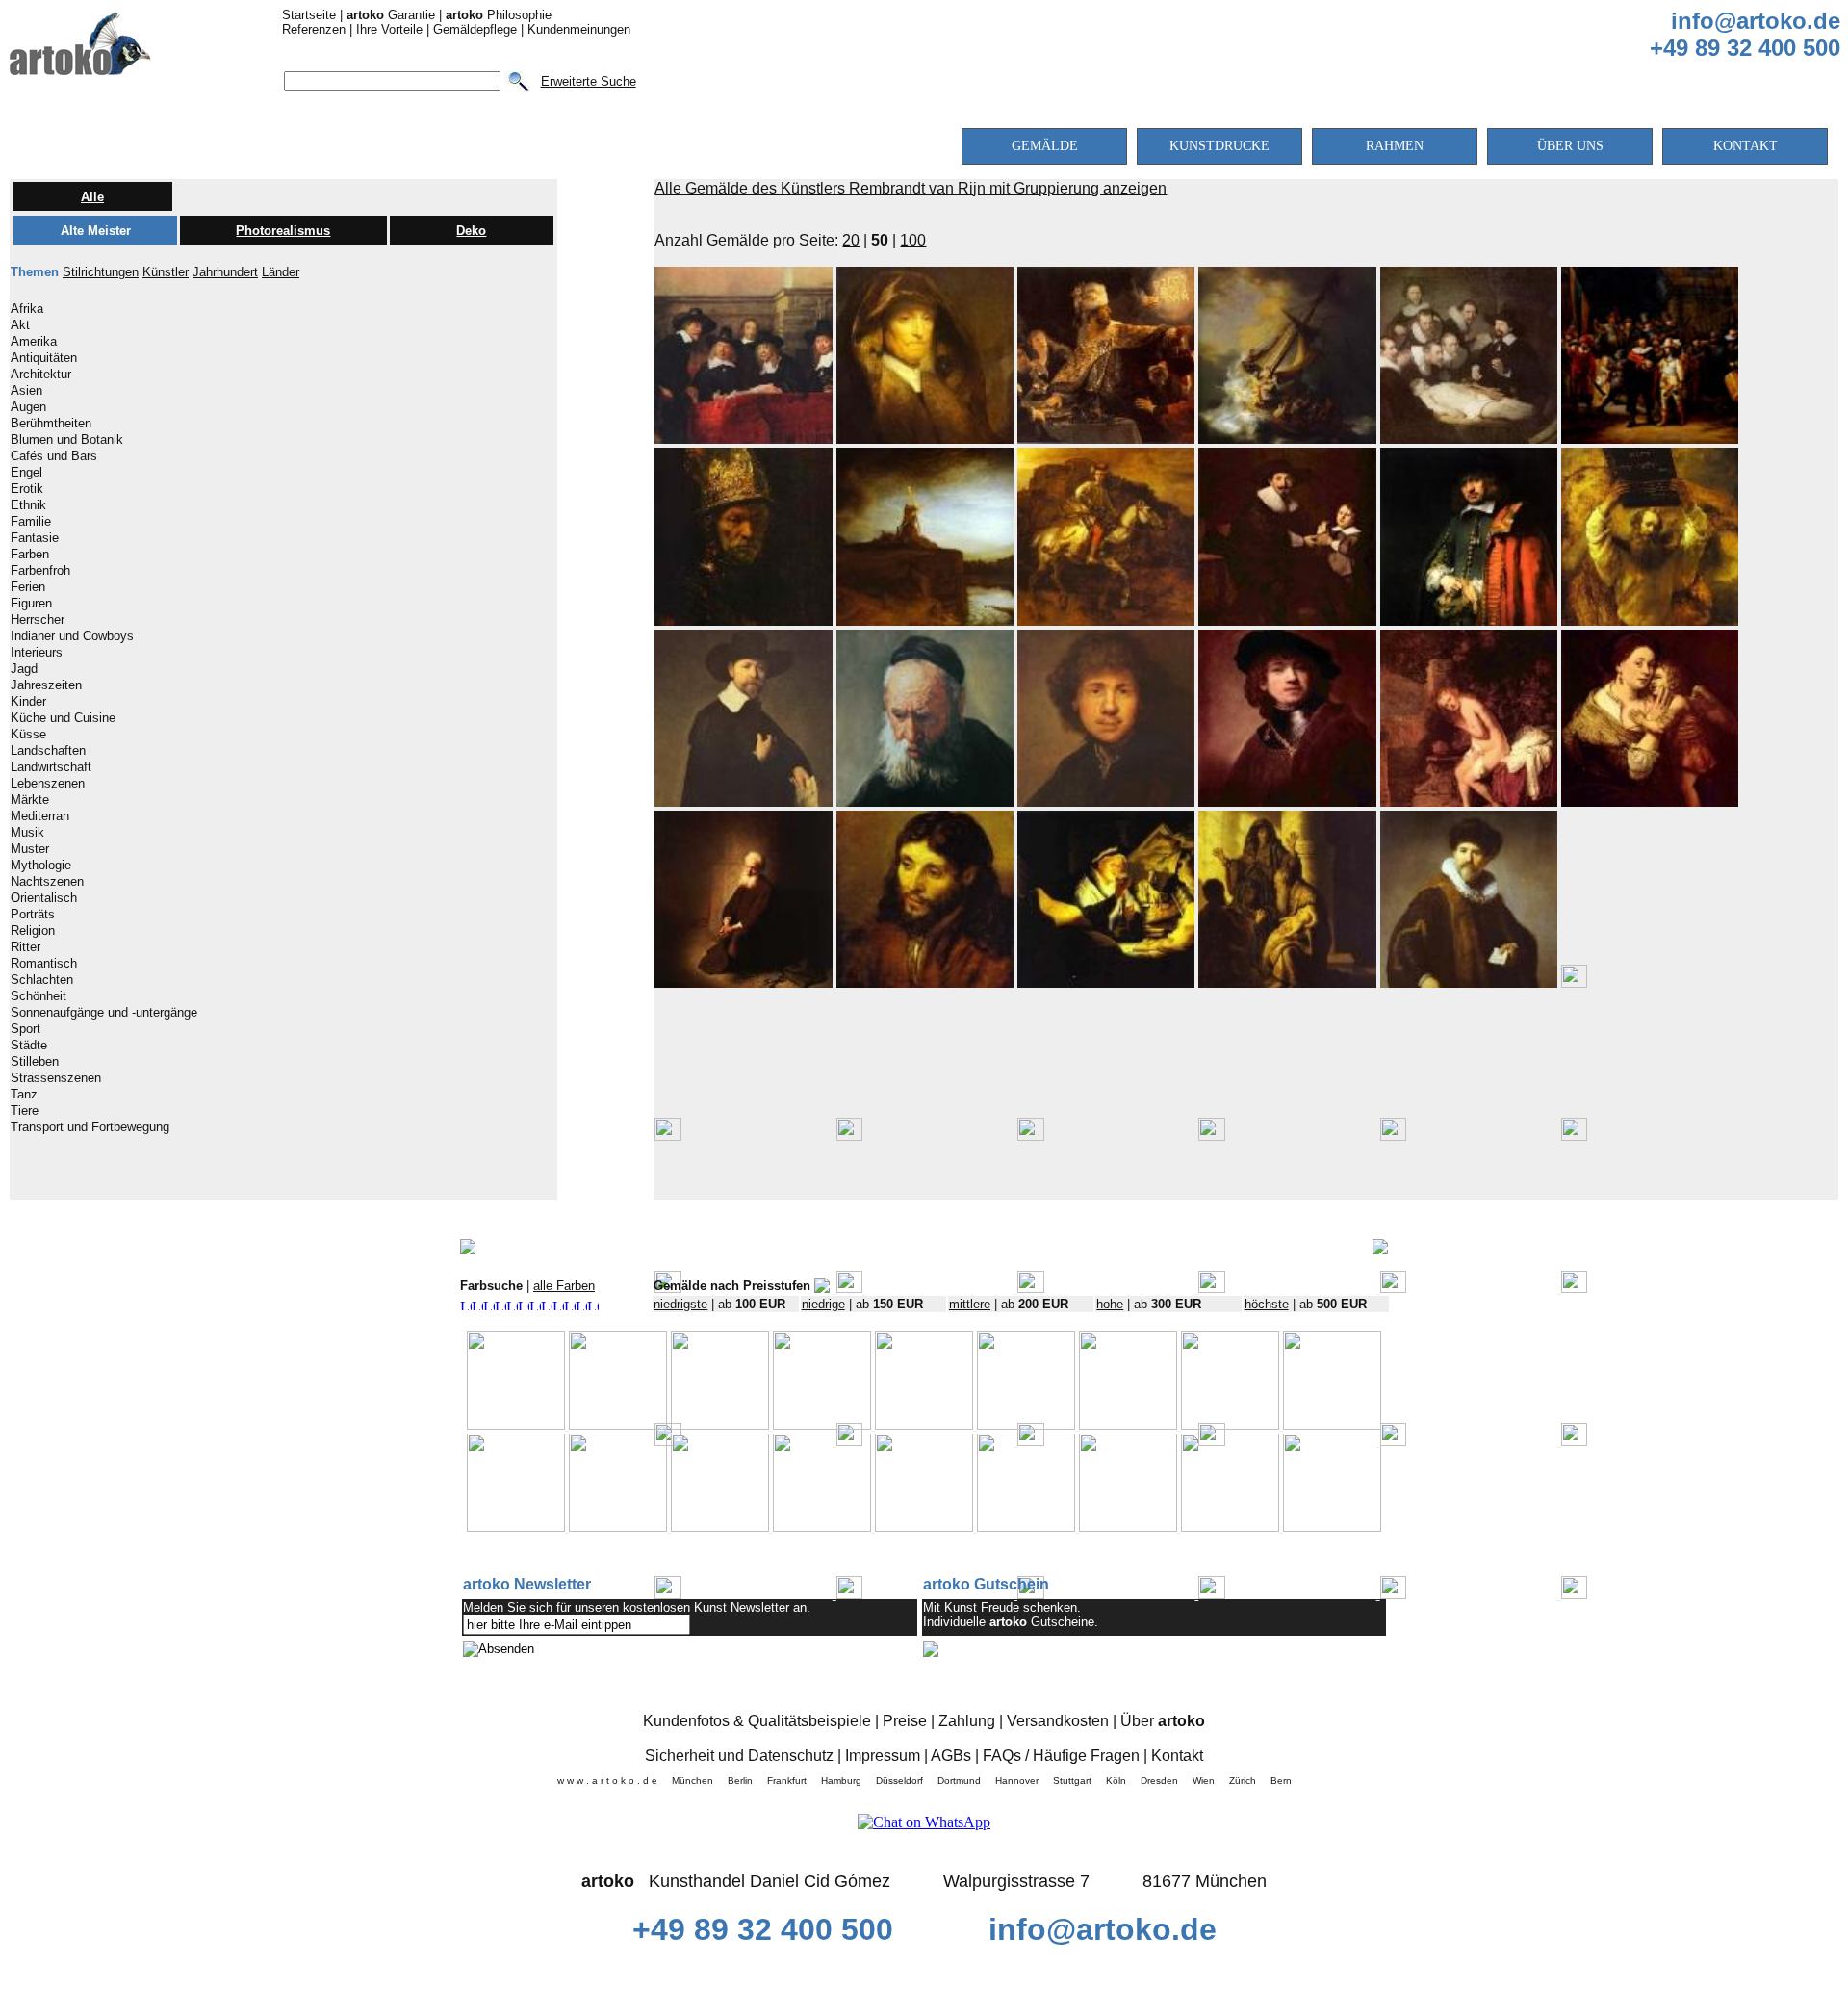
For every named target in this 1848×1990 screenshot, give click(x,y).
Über (1163, 1721)
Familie (31, 522)
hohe (1110, 1304)
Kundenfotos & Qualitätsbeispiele (757, 1721)
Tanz (24, 1095)
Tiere (25, 1111)
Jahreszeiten (46, 685)
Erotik (27, 489)
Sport (26, 1029)
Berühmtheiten (51, 424)
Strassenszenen (56, 1078)
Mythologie (41, 866)
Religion (33, 931)
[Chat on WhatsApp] (924, 1822)
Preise (905, 1721)
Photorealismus (283, 231)
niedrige (823, 1304)
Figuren (31, 604)
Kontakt (1177, 1756)
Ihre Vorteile (389, 29)
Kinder (28, 702)
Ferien (28, 587)
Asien (26, 391)
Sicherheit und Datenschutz (739, 1756)
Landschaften (48, 751)
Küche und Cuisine (63, 718)
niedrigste (680, 1304)
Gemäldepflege (475, 29)
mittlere (970, 1304)
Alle (92, 197)
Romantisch (44, 964)
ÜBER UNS (1570, 146)
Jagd (24, 669)
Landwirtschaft (51, 767)
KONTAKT (1745, 146)
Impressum (883, 1756)
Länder (281, 272)
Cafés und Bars (54, 456)
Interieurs (37, 653)
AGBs (951, 1756)
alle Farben (564, 1286)
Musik (27, 833)
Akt (20, 325)
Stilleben (35, 1062)
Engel (26, 473)
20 (851, 240)
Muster (30, 849)
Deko (471, 231)
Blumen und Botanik (67, 440)
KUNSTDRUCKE (1219, 146)
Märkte (30, 800)
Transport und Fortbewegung (90, 1127)
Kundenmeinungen (579, 29)
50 (880, 240)
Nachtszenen (47, 882)
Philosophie (499, 15)
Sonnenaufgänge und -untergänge (104, 1013)
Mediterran (40, 816)
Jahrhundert (225, 272)
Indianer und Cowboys (72, 636)
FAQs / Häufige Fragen (1061, 1756)
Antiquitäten (44, 358)
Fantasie (35, 538)
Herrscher (38, 620)
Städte (29, 1046)
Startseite (309, 15)
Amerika (34, 342)
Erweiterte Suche (589, 81)
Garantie (391, 15)
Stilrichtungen (101, 272)
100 (913, 240)
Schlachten (42, 980)
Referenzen (314, 29)
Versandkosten (1058, 1721)
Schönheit (38, 996)
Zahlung (967, 1721)
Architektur (41, 375)
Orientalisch (44, 898)
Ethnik (28, 505)
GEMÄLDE (1045, 146)
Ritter (26, 947)
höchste (1267, 1304)
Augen (28, 407)
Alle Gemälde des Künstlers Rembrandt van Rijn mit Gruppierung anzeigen (911, 188)
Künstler (166, 272)
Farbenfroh (40, 571)
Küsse (28, 735)
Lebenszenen (48, 784)
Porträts (33, 915)
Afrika (27, 309)
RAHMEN (1395, 146)
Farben (30, 555)
